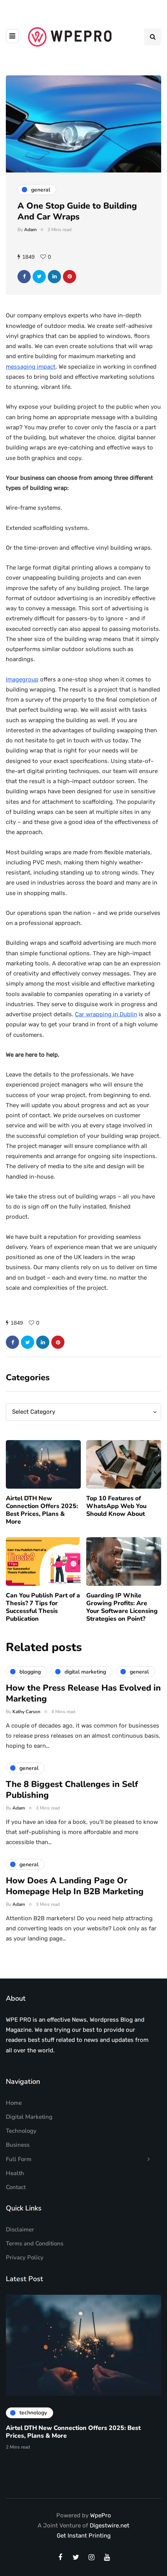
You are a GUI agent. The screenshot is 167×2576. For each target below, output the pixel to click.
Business (18, 2145)
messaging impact (31, 367)
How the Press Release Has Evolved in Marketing (83, 1693)
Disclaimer (20, 2229)
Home (14, 2103)
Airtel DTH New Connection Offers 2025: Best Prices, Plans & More (42, 1510)
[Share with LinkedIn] (54, 277)
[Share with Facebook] (24, 277)
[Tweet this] (39, 277)
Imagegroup (22, 679)
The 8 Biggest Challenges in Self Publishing (72, 1790)
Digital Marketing (29, 2117)
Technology (21, 2131)
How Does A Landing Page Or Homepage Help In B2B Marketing (75, 1886)
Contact (16, 2187)
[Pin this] (70, 277)
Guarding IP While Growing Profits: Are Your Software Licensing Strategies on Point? (122, 1607)
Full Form (19, 2159)
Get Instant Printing (84, 2536)
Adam (30, 230)
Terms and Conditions (35, 2243)
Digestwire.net (110, 2525)
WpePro (101, 2515)
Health (15, 2173)
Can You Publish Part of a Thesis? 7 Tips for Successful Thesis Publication (43, 1607)
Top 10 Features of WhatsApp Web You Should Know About (116, 1506)
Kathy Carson (26, 1712)
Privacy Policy (25, 2257)
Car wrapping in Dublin (106, 1014)
